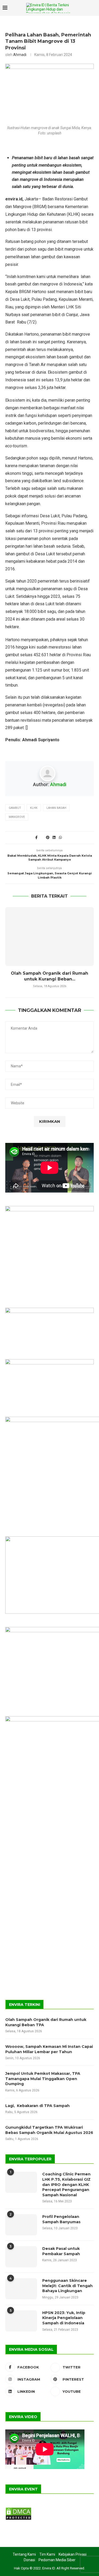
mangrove (17, 817)
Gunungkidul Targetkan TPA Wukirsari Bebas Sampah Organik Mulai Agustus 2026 (49, 2130)
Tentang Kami (24, 2554)
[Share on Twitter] (42, 837)
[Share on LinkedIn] (54, 837)
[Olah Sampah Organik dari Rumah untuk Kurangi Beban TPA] (49, 937)
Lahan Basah (56, 808)
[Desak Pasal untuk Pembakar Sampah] (21, 2257)
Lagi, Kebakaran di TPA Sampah (37, 2106)
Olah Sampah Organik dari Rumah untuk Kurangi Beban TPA (46, 2022)
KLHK (34, 808)
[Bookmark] (94, 8)
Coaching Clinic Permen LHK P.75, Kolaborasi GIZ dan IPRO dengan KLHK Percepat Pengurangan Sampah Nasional (66, 2184)
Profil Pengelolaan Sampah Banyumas (61, 2219)
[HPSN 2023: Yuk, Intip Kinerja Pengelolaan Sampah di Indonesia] (21, 2321)
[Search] (84, 8)
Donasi (29, 2560)
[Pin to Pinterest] (48, 837)
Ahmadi (20, 55)
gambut (15, 808)
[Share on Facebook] (36, 837)
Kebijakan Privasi (73, 2554)
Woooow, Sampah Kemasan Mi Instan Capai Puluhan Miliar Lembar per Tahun (49, 2049)
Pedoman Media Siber (57, 2560)
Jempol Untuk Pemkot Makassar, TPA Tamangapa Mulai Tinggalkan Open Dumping (43, 2079)
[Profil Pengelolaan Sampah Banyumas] (21, 2225)
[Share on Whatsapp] (60, 837)
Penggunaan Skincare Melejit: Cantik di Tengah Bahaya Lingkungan (67, 2286)
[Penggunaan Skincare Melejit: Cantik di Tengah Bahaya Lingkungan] (21, 2289)
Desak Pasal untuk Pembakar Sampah (61, 2251)
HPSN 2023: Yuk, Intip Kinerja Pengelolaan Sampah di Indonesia (64, 2318)
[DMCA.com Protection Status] (18, 2509)
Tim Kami (47, 2554)
